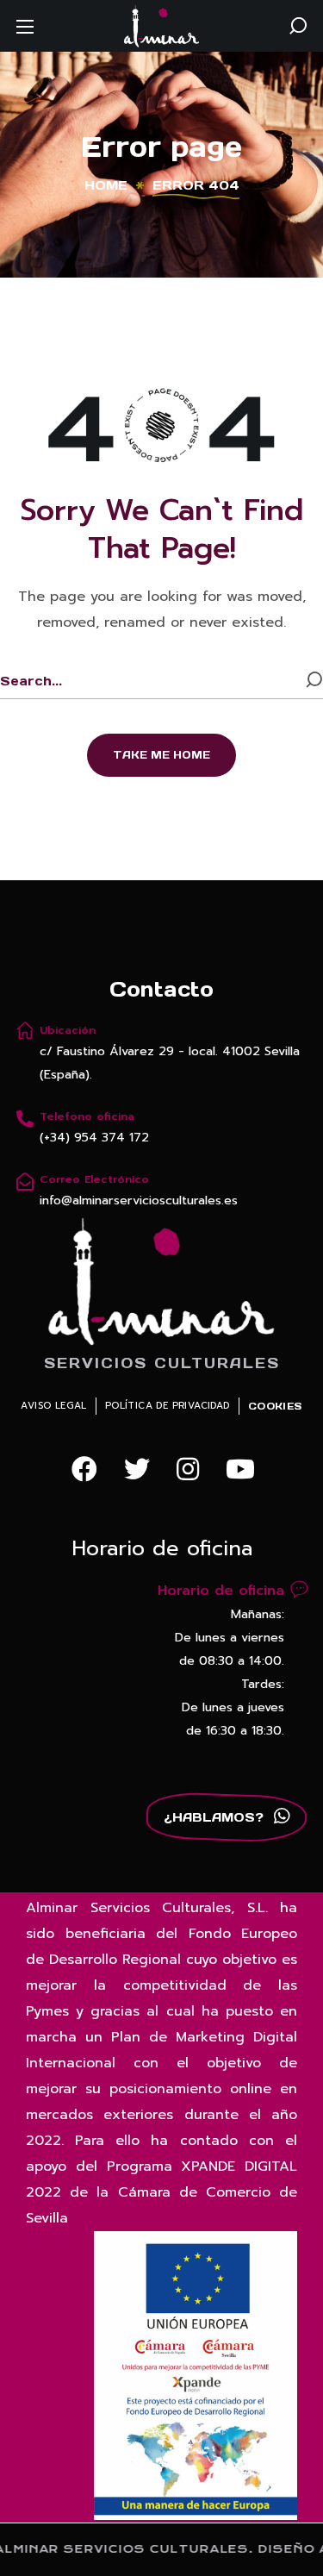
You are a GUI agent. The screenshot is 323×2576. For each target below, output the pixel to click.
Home (106, 185)
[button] (298, 26)
